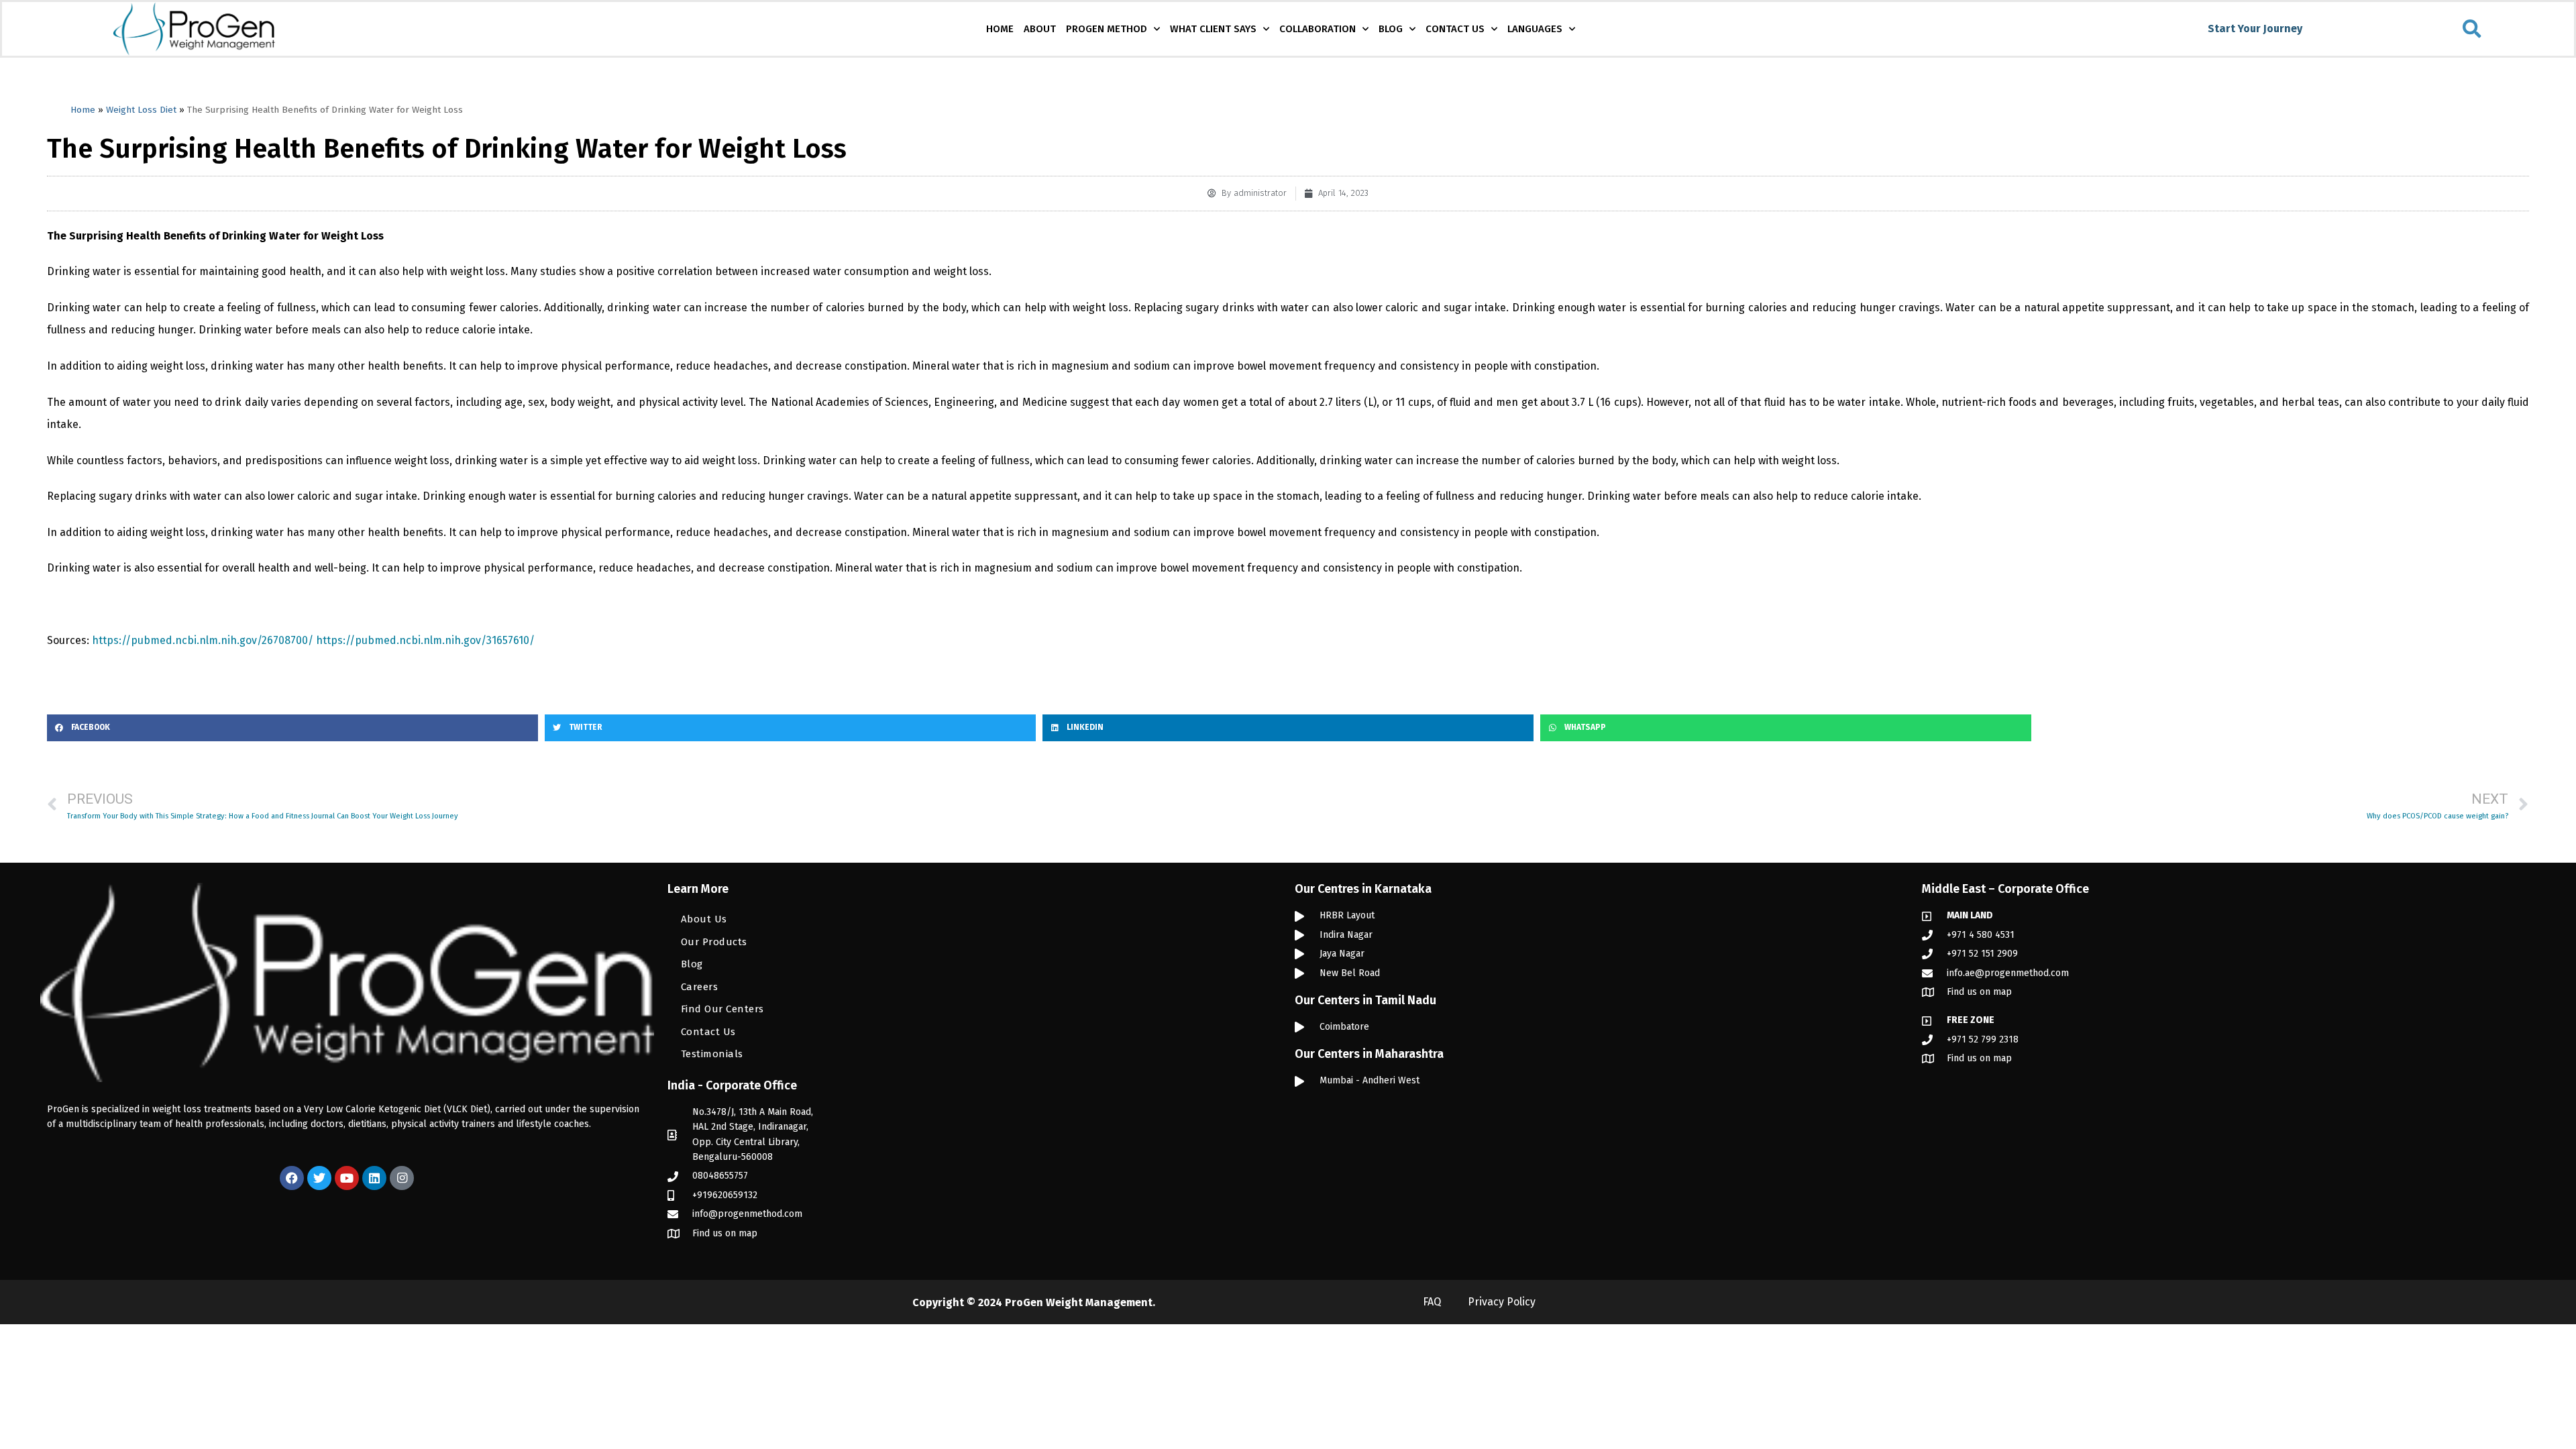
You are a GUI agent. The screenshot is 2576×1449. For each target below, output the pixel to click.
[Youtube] (347, 1178)
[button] (2472, 29)
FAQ (1432, 1302)
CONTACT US (1455, 29)
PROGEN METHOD (1107, 29)
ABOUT (1040, 29)
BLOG (1391, 29)
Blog (692, 964)
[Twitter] (319, 1178)
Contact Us (708, 1032)
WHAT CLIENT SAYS (1213, 29)
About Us (704, 919)
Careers (700, 987)
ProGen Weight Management (1079, 1302)
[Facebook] (292, 1178)
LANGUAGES (1535, 29)
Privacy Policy (1502, 1302)
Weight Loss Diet (141, 110)
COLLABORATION (1318, 29)
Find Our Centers (722, 1009)
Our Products (714, 942)
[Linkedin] (374, 1178)
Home (83, 110)
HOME (1000, 29)
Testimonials (712, 1054)
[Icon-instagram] (402, 1178)
